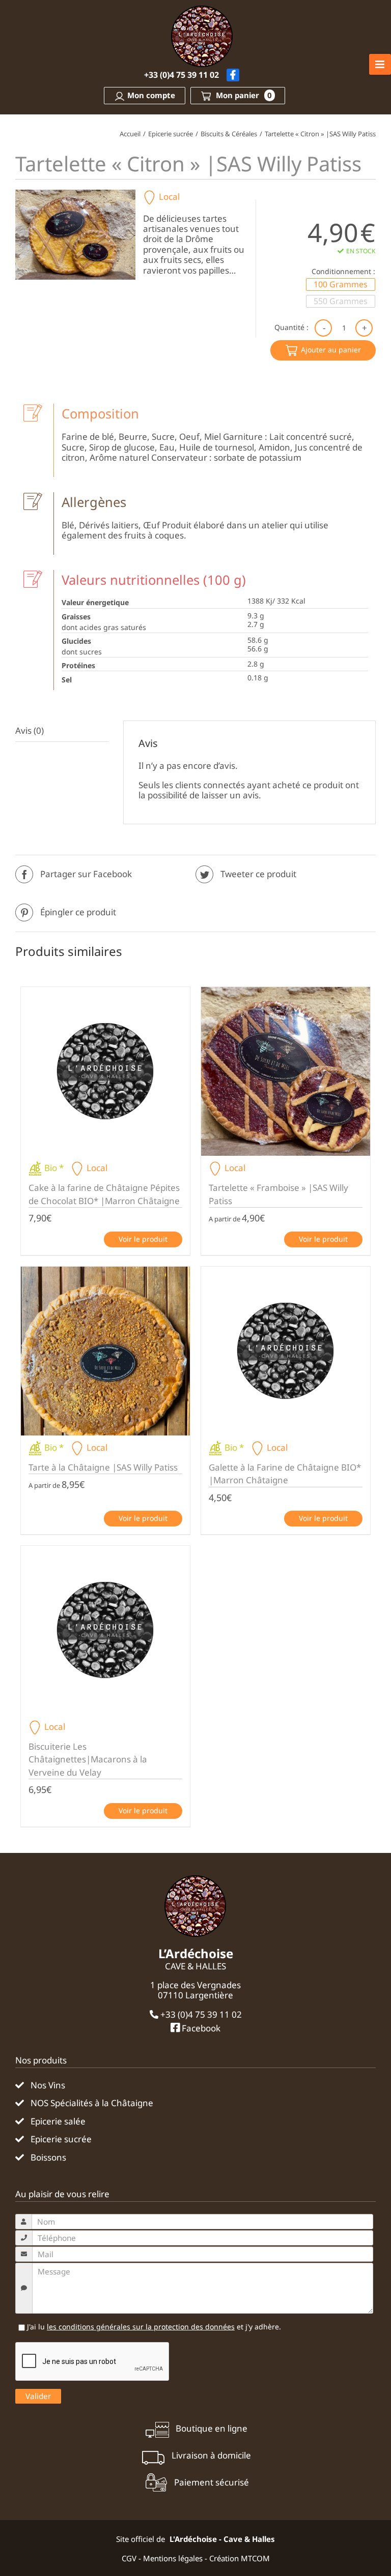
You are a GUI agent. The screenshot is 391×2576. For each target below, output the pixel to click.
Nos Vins (48, 2085)
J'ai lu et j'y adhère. (153, 2327)
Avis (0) (30, 730)
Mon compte (151, 95)
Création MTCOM (240, 2558)
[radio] (341, 284)
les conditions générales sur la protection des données (141, 2327)
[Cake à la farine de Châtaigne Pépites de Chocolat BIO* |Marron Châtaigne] (105, 1071)
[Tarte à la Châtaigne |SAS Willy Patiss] (105, 1351)
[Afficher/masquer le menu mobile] (380, 64)
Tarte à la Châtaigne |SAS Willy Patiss (103, 1467)
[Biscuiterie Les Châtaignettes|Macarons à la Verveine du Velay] (105, 1630)
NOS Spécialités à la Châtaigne (92, 2103)
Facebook (200, 2028)
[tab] (62, 731)
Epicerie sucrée (61, 2139)
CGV (129, 2558)
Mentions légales (173, 2558)
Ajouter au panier (331, 350)
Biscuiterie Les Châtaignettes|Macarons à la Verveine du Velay (88, 1759)
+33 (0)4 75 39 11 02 (181, 75)
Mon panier (243, 95)
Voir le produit (143, 1239)
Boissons (48, 2158)
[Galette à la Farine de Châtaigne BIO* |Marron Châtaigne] (286, 1351)
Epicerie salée (58, 2121)
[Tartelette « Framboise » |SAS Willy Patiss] (286, 1071)
